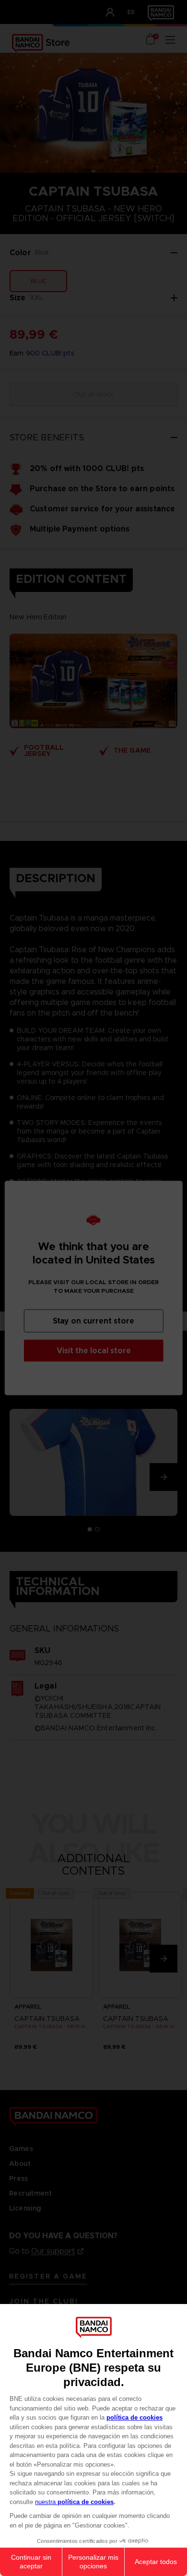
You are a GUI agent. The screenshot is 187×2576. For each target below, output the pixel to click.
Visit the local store (94, 1351)
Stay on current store (93, 1321)
